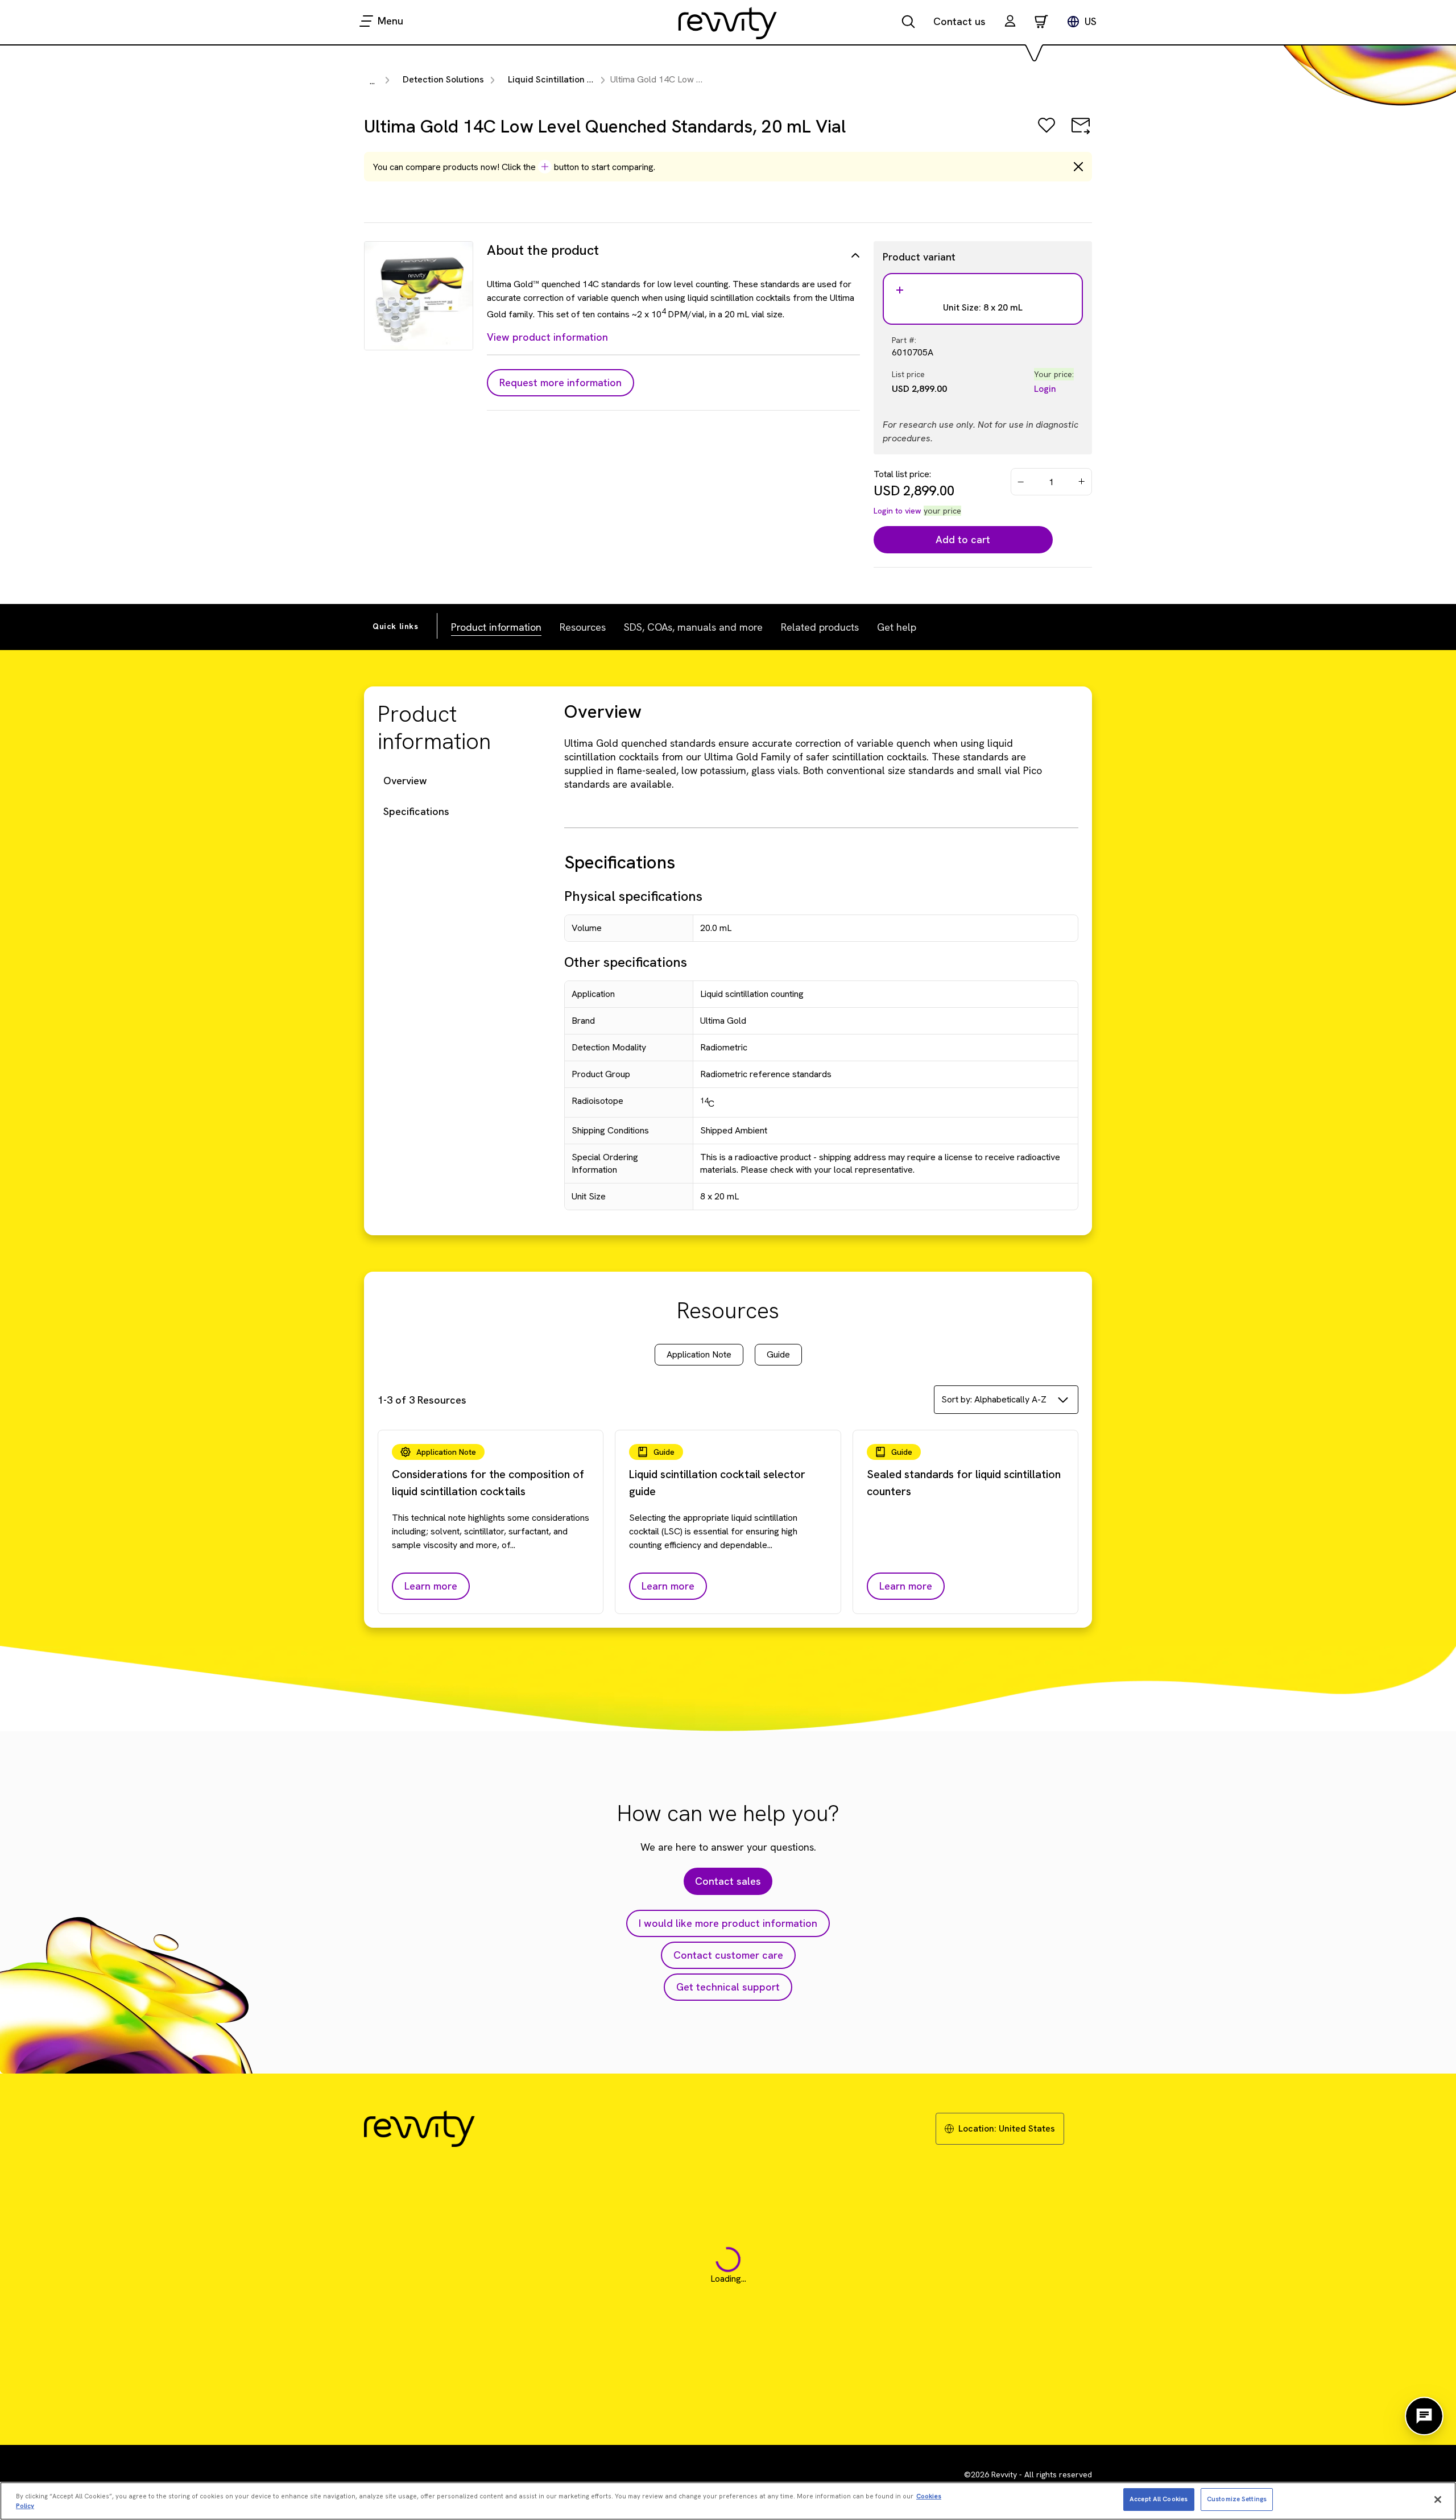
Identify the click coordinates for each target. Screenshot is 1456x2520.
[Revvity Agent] (1424, 2416)
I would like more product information (728, 1923)
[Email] (1081, 133)
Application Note (699, 1354)
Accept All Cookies (1159, 2499)
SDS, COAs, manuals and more (693, 627)
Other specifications (626, 962)
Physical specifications (633, 896)
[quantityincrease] (1082, 482)
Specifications (416, 811)
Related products (820, 627)
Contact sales (728, 1881)
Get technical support (728, 1987)
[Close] (1438, 2500)
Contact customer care (728, 1955)
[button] (1010, 22)
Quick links (396, 626)
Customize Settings (1237, 2499)
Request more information (561, 382)
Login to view (897, 511)
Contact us (959, 21)
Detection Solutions (443, 79)
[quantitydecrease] (1021, 482)
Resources (583, 627)
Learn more (431, 1586)
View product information (547, 337)
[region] (728, 2501)
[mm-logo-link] (728, 23)
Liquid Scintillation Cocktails (567, 79)
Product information (496, 627)
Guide (778, 1354)
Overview (405, 781)
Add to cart (963, 539)
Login (1045, 389)
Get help (897, 627)
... (372, 81)
